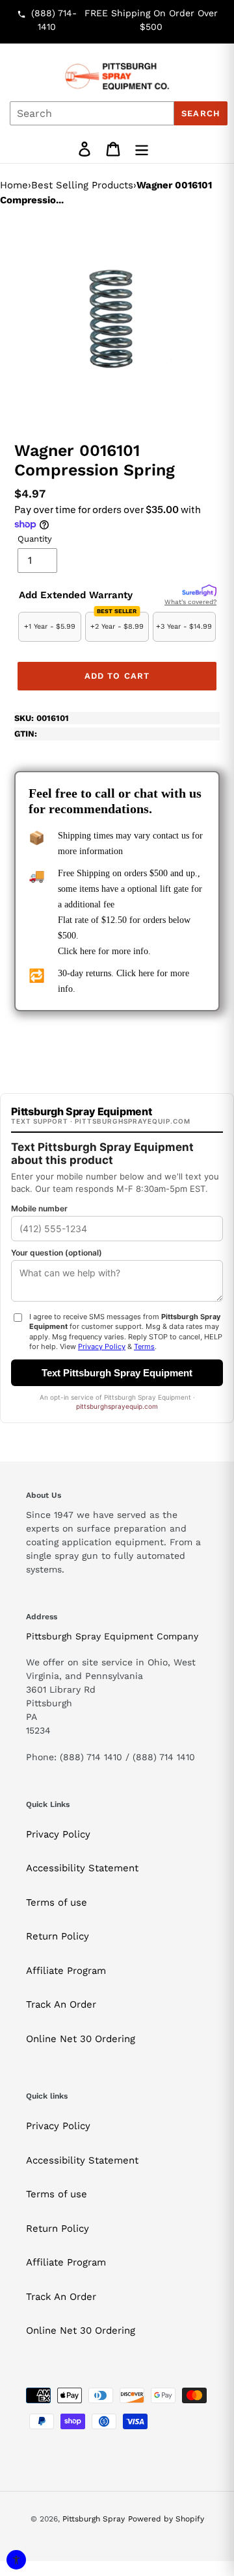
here (88, 951)
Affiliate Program (66, 1971)
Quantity (35, 539)
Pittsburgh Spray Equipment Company (112, 1636)
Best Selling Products (82, 185)
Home (14, 185)
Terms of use (57, 1902)
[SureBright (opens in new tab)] (199, 591)
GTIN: (26, 734)
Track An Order (61, 2004)
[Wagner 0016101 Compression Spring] (117, 321)
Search (201, 113)
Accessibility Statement (82, 1868)
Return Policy (58, 1936)
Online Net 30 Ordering (81, 2039)
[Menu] (142, 149)
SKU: (42, 718)
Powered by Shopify (166, 2519)
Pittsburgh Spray (94, 2519)
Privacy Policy (58, 1834)
